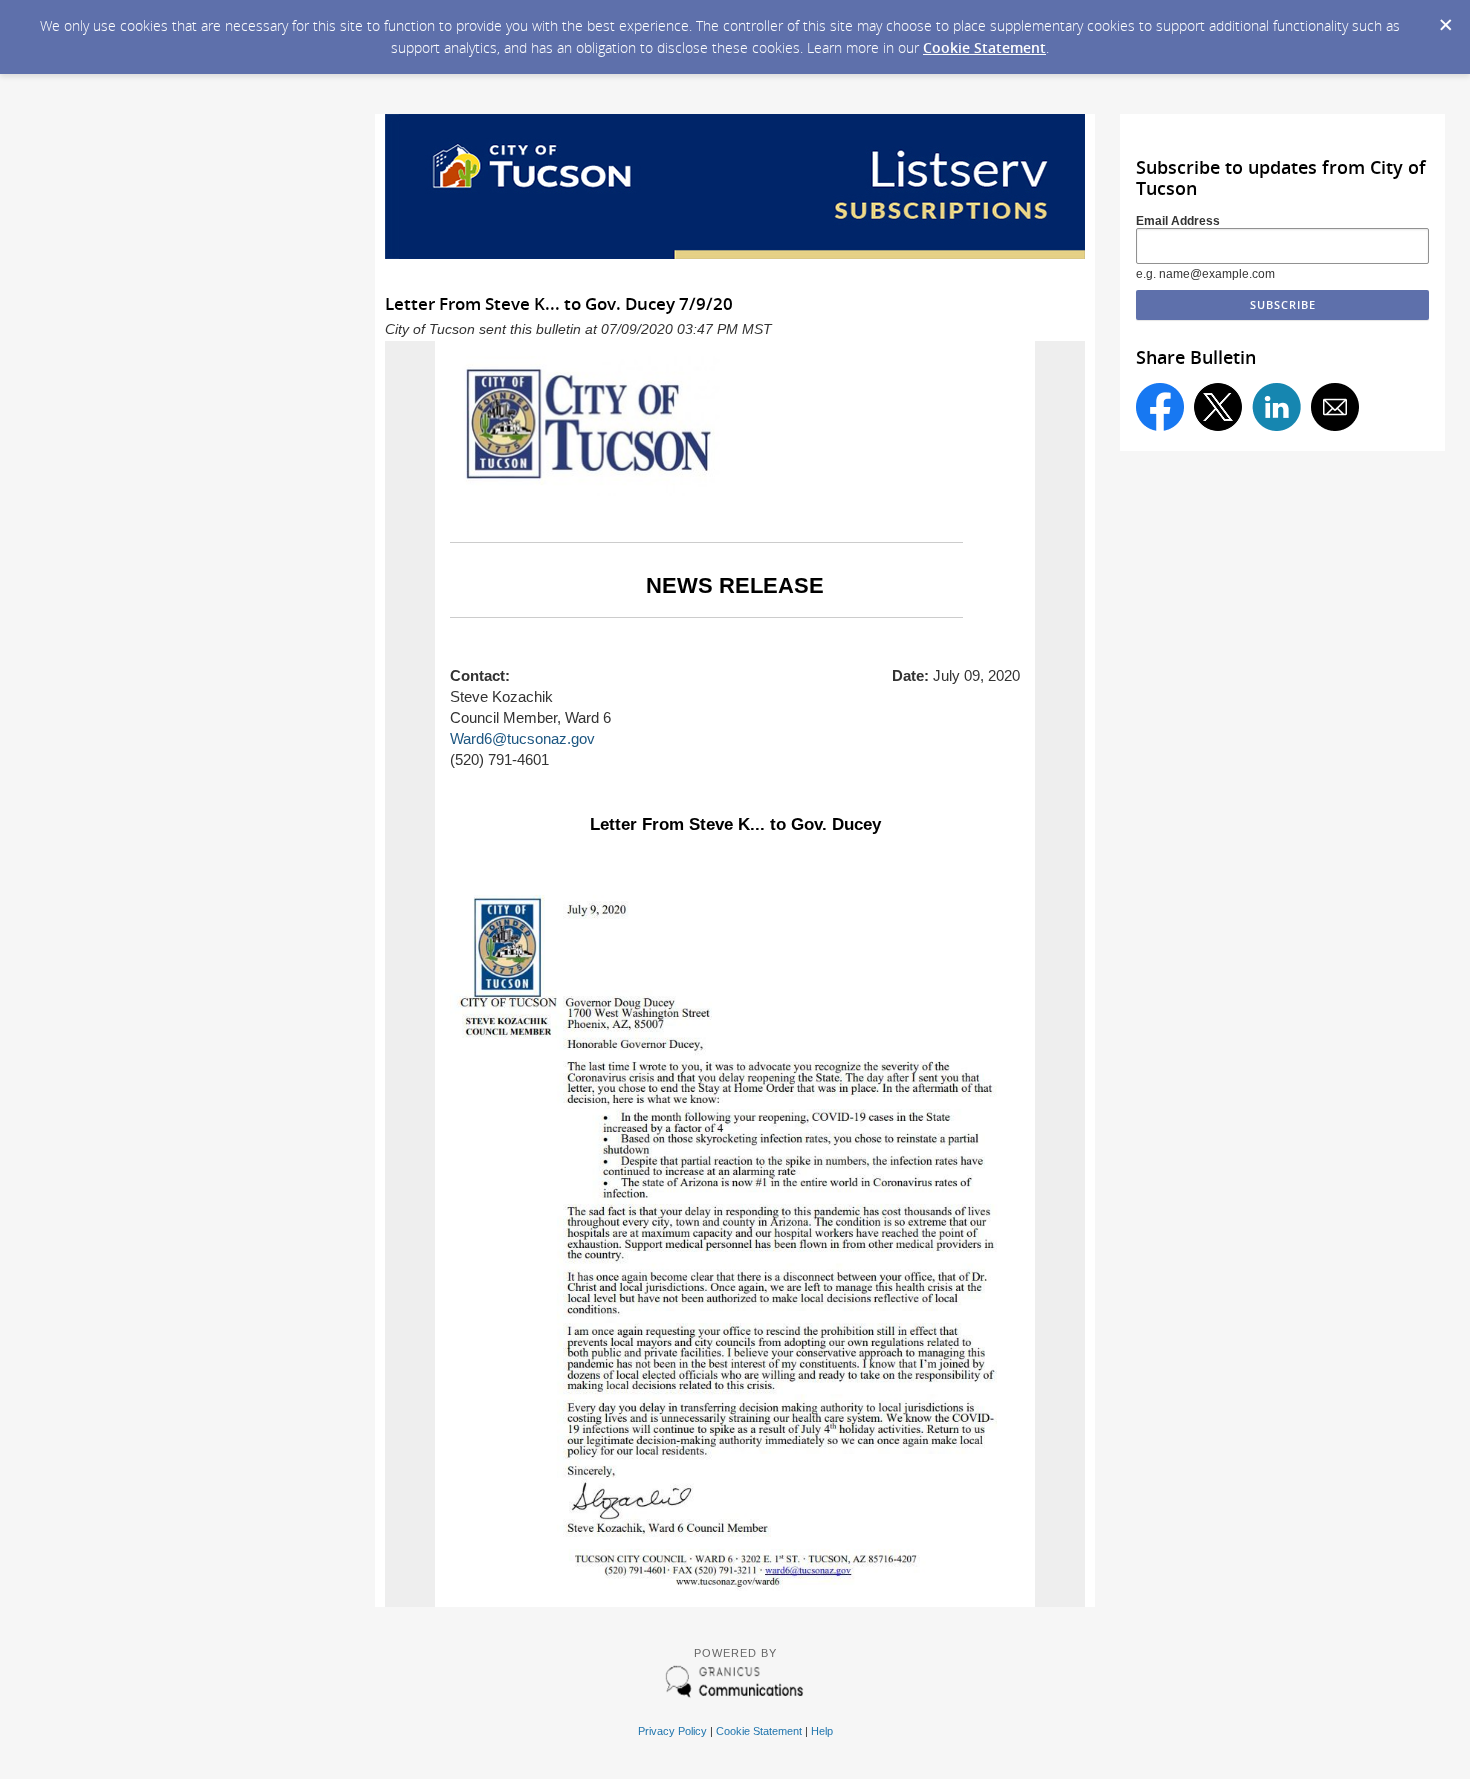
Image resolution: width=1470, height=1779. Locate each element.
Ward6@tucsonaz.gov (522, 738)
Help (822, 1731)
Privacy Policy (672, 1731)
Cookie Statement (984, 47)
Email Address (1178, 221)
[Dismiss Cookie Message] (1445, 19)
